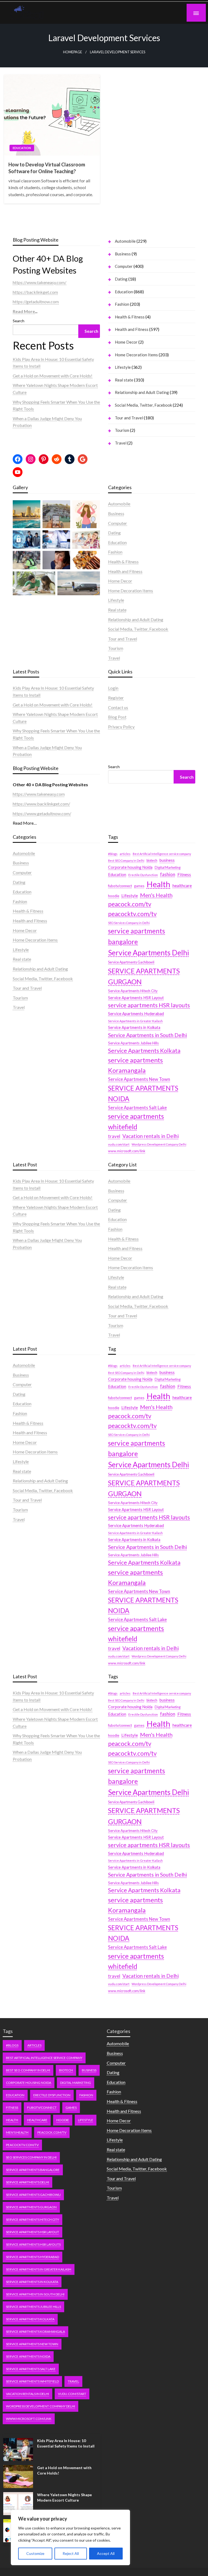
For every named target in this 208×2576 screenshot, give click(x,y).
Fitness (184, 874)
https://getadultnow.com (36, 302)
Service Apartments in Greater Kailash (135, 1021)
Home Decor (126, 342)
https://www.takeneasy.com (39, 794)
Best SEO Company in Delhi (126, 861)
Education (22, 148)
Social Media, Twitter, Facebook (143, 405)
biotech (152, 861)
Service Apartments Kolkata (144, 1051)
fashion (168, 874)
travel (114, 1136)
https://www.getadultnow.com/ (42, 813)
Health (158, 884)
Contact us (118, 707)
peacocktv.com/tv (132, 914)
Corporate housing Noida (130, 867)
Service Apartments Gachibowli (131, 962)
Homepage (73, 52)
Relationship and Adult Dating (142, 392)
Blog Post (117, 717)
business (167, 860)
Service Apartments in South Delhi (147, 1035)
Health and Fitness (132, 329)
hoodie (114, 896)
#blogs (113, 854)
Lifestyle (123, 367)
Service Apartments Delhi (149, 953)
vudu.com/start (119, 1144)
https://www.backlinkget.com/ (41, 804)
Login (113, 688)
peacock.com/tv (130, 904)
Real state (124, 380)
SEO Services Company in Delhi (129, 923)
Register (116, 698)
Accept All (106, 2553)
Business (123, 254)
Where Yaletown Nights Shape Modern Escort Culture (64, 2497)
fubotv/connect (120, 886)
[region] (70, 2537)
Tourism (122, 430)
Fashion (122, 304)
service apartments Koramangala (135, 1065)
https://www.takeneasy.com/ (40, 282)
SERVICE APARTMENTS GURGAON (144, 976)
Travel (121, 443)
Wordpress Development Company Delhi (159, 1144)
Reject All (71, 2553)
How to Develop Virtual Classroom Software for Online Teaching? (47, 168)
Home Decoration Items (136, 355)
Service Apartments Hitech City (133, 991)
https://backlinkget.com (35, 292)
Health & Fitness (130, 317)
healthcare (182, 886)
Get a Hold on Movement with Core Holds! (53, 376)
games (139, 886)
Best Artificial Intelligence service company (162, 854)
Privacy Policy (121, 727)
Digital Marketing (168, 868)
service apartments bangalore (136, 936)
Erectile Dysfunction (143, 875)
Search (19, 321)
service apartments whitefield (136, 1121)
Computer (124, 266)
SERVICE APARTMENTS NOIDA (143, 1093)
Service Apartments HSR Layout (136, 998)
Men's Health (156, 895)
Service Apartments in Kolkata (134, 1027)
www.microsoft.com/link (127, 1151)
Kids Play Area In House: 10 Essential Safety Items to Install (66, 2443)
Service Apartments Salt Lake (137, 1108)
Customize (35, 2553)
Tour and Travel (129, 418)
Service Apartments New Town (139, 1079)
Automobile (125, 241)
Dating (121, 279)
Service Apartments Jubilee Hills (133, 1043)
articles (125, 854)
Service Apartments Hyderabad (136, 1014)
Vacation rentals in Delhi (151, 1136)
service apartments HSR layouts (149, 1005)
